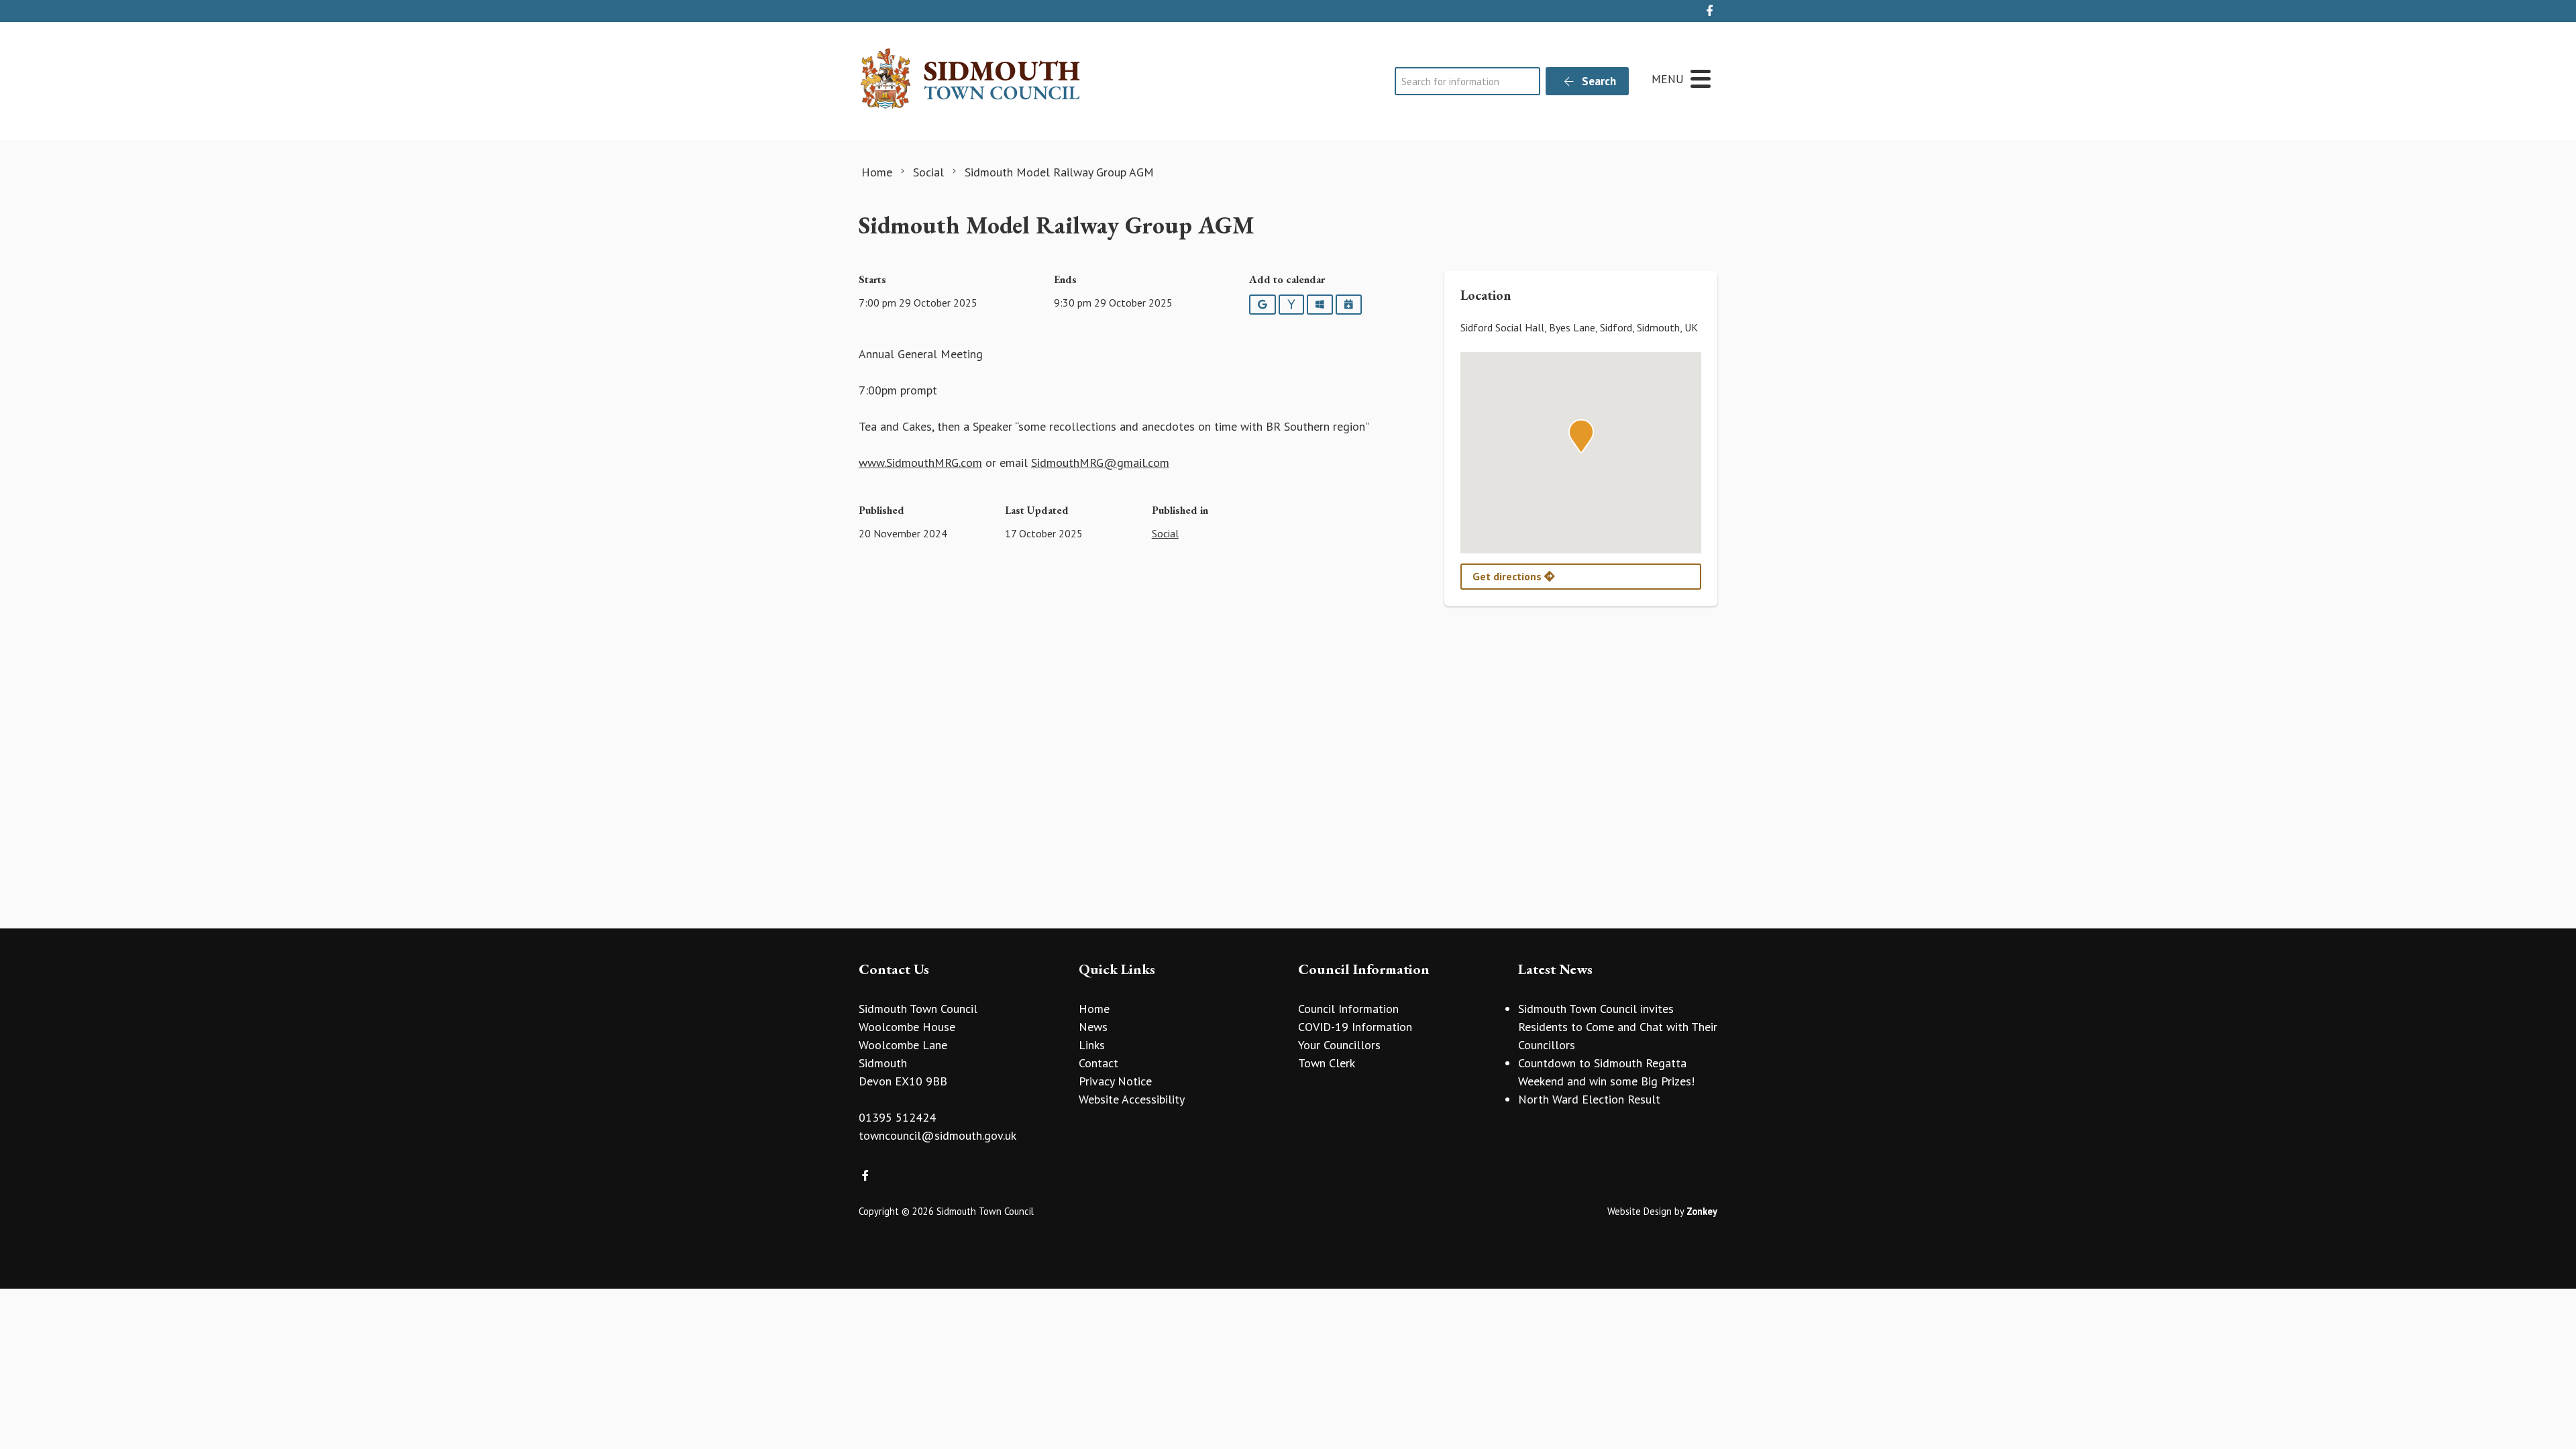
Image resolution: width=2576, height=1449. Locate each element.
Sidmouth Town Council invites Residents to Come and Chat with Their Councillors (1618, 1027)
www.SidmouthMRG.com (920, 463)
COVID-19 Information (1355, 1027)
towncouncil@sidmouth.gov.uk (937, 1135)
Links (1092, 1045)
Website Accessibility (1132, 1099)
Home (1094, 1009)
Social (1165, 533)
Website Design (1640, 1211)
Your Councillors (1339, 1045)
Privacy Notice (1115, 1081)
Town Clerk (1327, 1063)
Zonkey (1702, 1211)
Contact (1098, 1063)
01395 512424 (897, 1117)
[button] (1581, 436)
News (1093, 1027)
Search (1598, 81)
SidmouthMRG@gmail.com (1100, 463)
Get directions (1508, 576)
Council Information (1348, 1009)
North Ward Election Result (1589, 1099)
